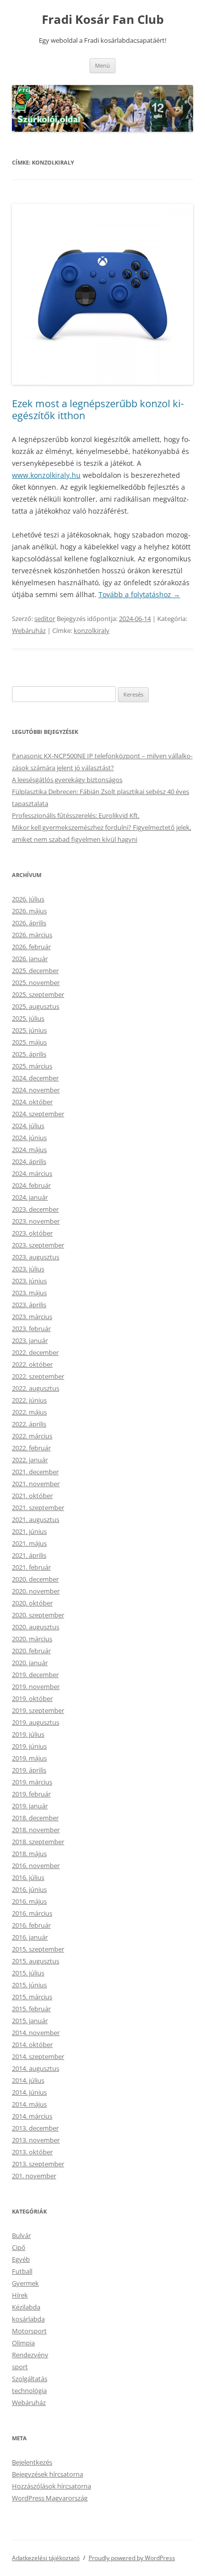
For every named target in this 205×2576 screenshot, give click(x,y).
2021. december (35, 1472)
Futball (22, 2271)
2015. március (32, 1997)
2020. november (36, 1591)
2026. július (28, 899)
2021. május (29, 1543)
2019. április (29, 1770)
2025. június (29, 1030)
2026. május (29, 911)
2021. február (31, 1567)
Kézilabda (26, 2307)
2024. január (30, 1197)
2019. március (32, 1782)
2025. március (32, 1066)
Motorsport (29, 2331)
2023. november (36, 1221)
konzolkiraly (92, 630)
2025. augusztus (36, 1006)
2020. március (32, 1639)
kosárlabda (28, 2319)
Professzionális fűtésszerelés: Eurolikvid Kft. (76, 815)
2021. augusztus (36, 1519)
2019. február (31, 1794)
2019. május (29, 1758)
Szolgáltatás (30, 2379)
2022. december (35, 1352)
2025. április (29, 1054)
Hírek (20, 2295)
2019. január (30, 1806)
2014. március (32, 2116)
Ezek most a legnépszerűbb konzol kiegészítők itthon (98, 409)
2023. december (35, 1209)
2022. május (29, 1412)
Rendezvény (30, 2355)
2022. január (30, 1460)
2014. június (29, 2092)
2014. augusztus (36, 2068)
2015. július (28, 1973)
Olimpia (23, 2343)
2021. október (32, 1496)
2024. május (29, 1150)
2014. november (36, 2033)
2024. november (36, 1090)
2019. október (32, 1698)
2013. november (36, 2140)
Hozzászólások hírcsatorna (51, 2486)
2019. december (35, 1675)
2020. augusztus (36, 1627)
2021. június (29, 1531)
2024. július (28, 1126)
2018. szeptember (38, 1842)
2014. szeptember (38, 2056)
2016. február (31, 1925)
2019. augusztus (36, 1722)
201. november (34, 2176)
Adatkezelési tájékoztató (46, 2558)
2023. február (31, 1329)
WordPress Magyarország (50, 2498)
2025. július (28, 1018)
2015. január (30, 2021)
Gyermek (25, 2283)
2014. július (28, 2080)
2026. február (31, 947)
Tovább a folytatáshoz (139, 594)
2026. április (29, 923)
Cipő (19, 2247)
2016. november (36, 1865)
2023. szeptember (38, 1245)
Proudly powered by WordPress (132, 2558)
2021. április (29, 1555)
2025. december (35, 971)
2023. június (29, 1281)
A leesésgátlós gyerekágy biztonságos (67, 780)
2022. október (32, 1364)
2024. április (29, 1161)
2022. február (31, 1448)
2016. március (32, 1913)
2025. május (29, 1042)
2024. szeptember (38, 1114)
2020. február (31, 1651)
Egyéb (21, 2259)
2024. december (35, 1078)
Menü (102, 65)
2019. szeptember (38, 1710)
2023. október (32, 1233)
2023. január (30, 1340)
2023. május (29, 1293)
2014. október (32, 2044)
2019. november (36, 1687)
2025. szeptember (38, 994)
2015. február (31, 2009)
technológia (29, 2391)
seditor (45, 619)
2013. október (32, 2152)
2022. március (32, 1436)
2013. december (35, 2128)
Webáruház (29, 630)
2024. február (31, 1185)
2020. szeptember (38, 1615)
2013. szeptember (38, 2164)
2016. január (30, 1937)
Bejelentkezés (32, 2462)
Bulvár (21, 2235)
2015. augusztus (36, 1961)
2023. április (29, 1305)
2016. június (29, 1889)
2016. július (28, 1877)
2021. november (36, 1484)
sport (20, 2367)
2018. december (35, 1818)
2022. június (29, 1400)
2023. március (32, 1317)
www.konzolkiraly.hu (46, 475)
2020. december (35, 1579)
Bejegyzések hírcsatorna (48, 2474)
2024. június (29, 1138)
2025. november (36, 982)
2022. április (29, 1424)
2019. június (29, 1746)
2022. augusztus (36, 1388)
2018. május (29, 1854)
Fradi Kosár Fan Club (103, 20)
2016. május (29, 1901)
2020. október (32, 1603)
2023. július (28, 1269)
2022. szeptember (38, 1376)
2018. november (36, 1830)
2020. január (30, 1663)
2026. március (32, 935)
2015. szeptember (38, 1949)
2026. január (30, 959)
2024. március (32, 1173)
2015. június (29, 1985)
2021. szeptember (38, 1508)
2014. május (29, 2104)
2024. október (32, 1102)
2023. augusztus (36, 1257)
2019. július (28, 1734)
